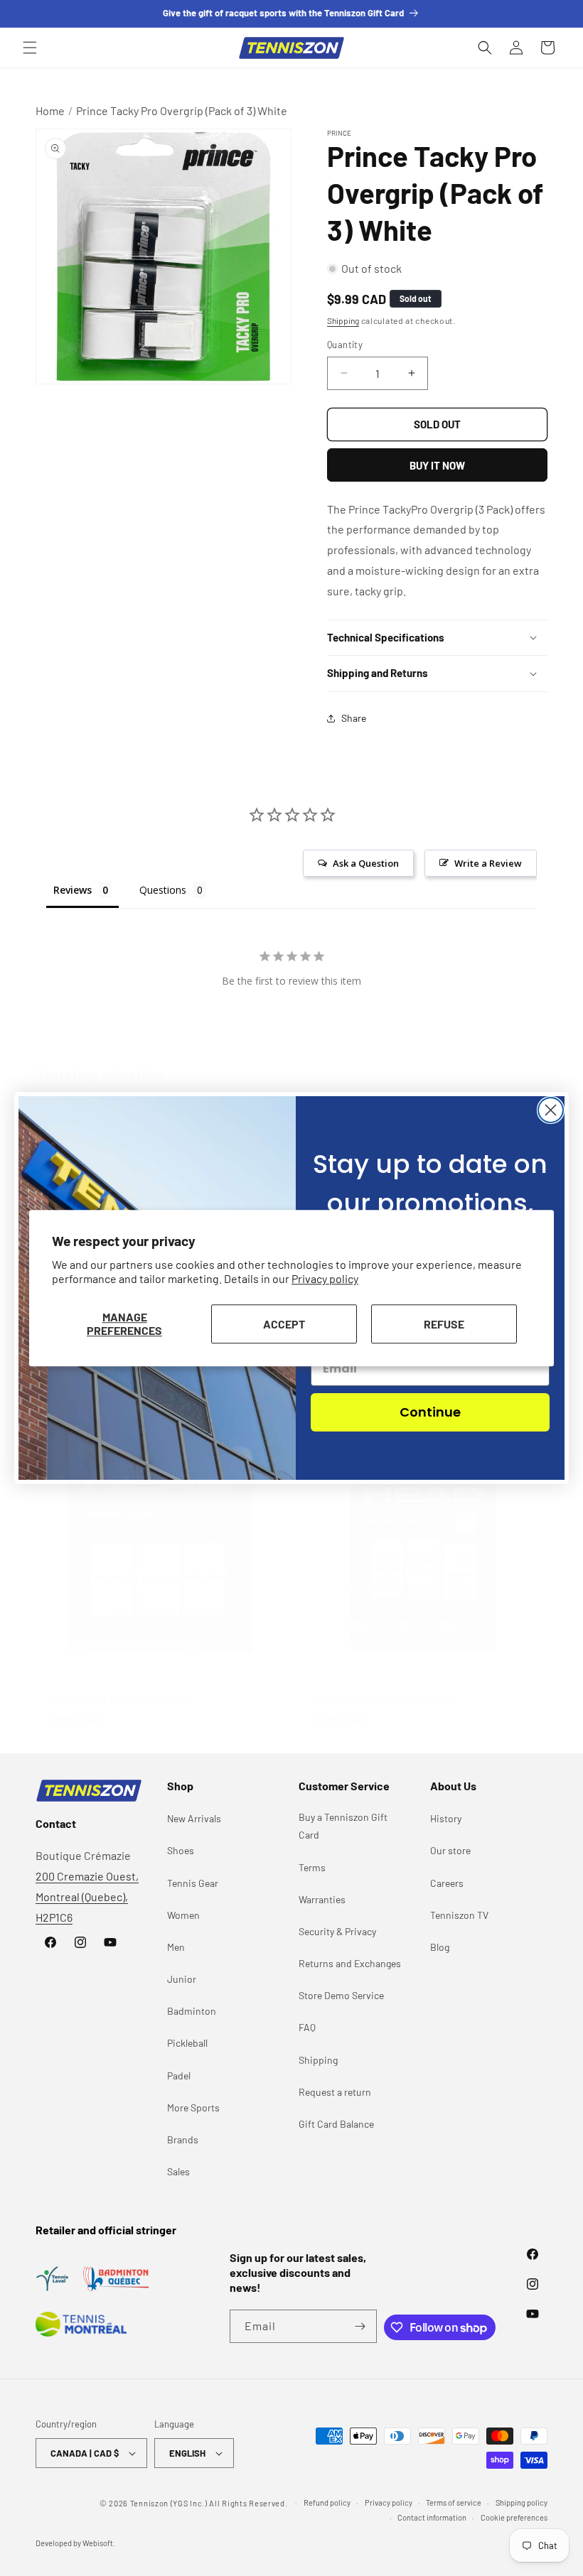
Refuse (444, 1324)
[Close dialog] (551, 1110)
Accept (284, 1324)
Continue (430, 1412)
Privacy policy (325, 1279)
